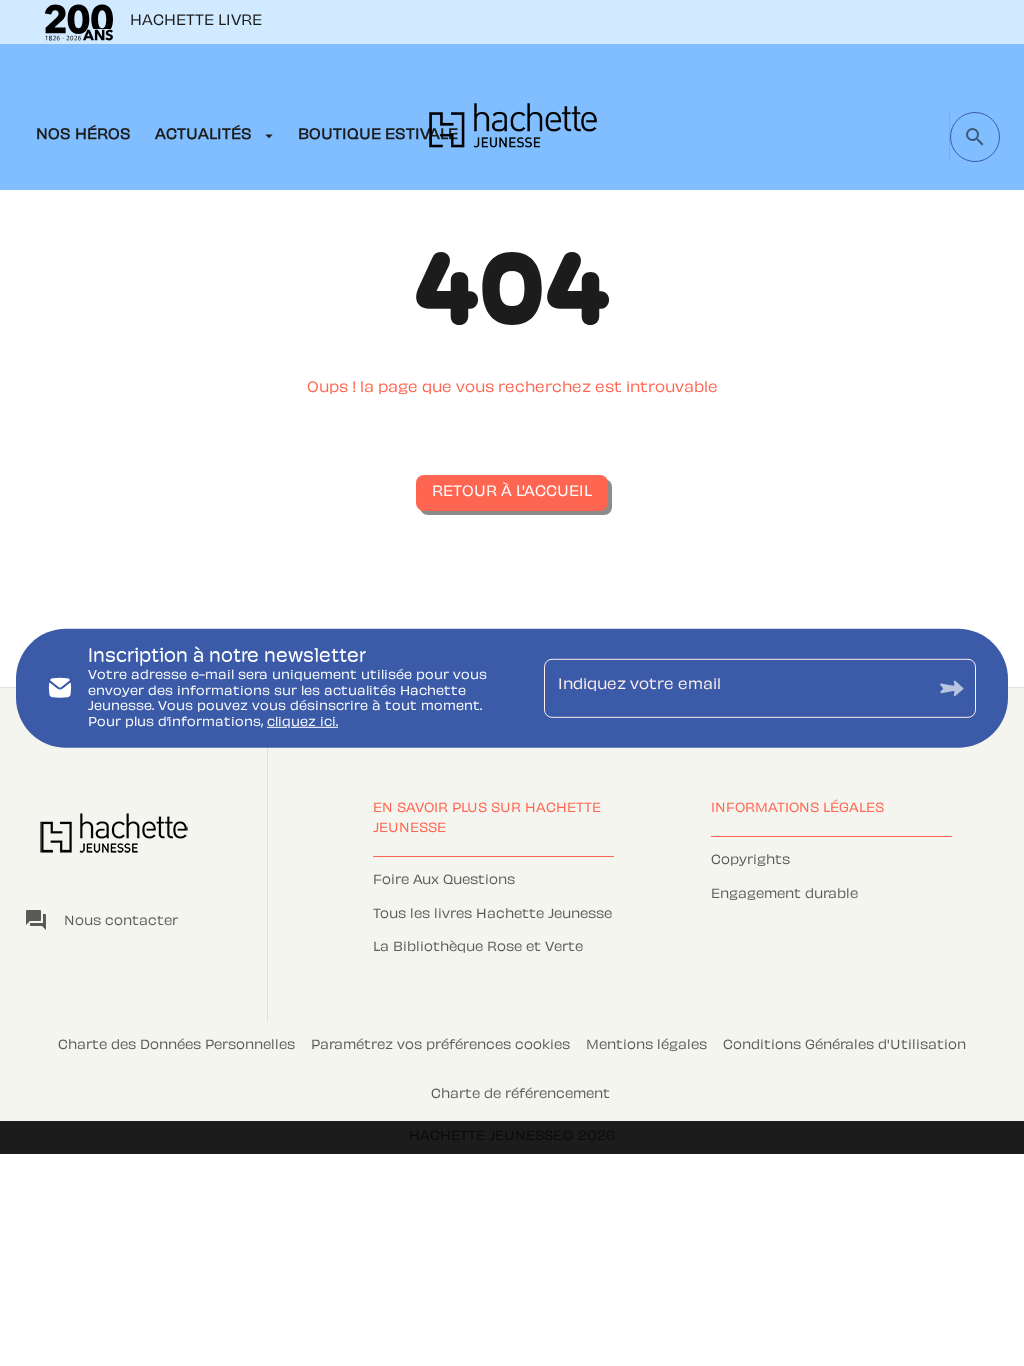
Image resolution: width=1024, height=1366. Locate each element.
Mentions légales (646, 1046)
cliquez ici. (302, 723)
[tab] (83, 136)
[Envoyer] (952, 688)
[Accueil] (513, 131)
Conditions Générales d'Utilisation (844, 1046)
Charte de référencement (520, 1095)
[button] (512, 493)
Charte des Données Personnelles (176, 1046)
